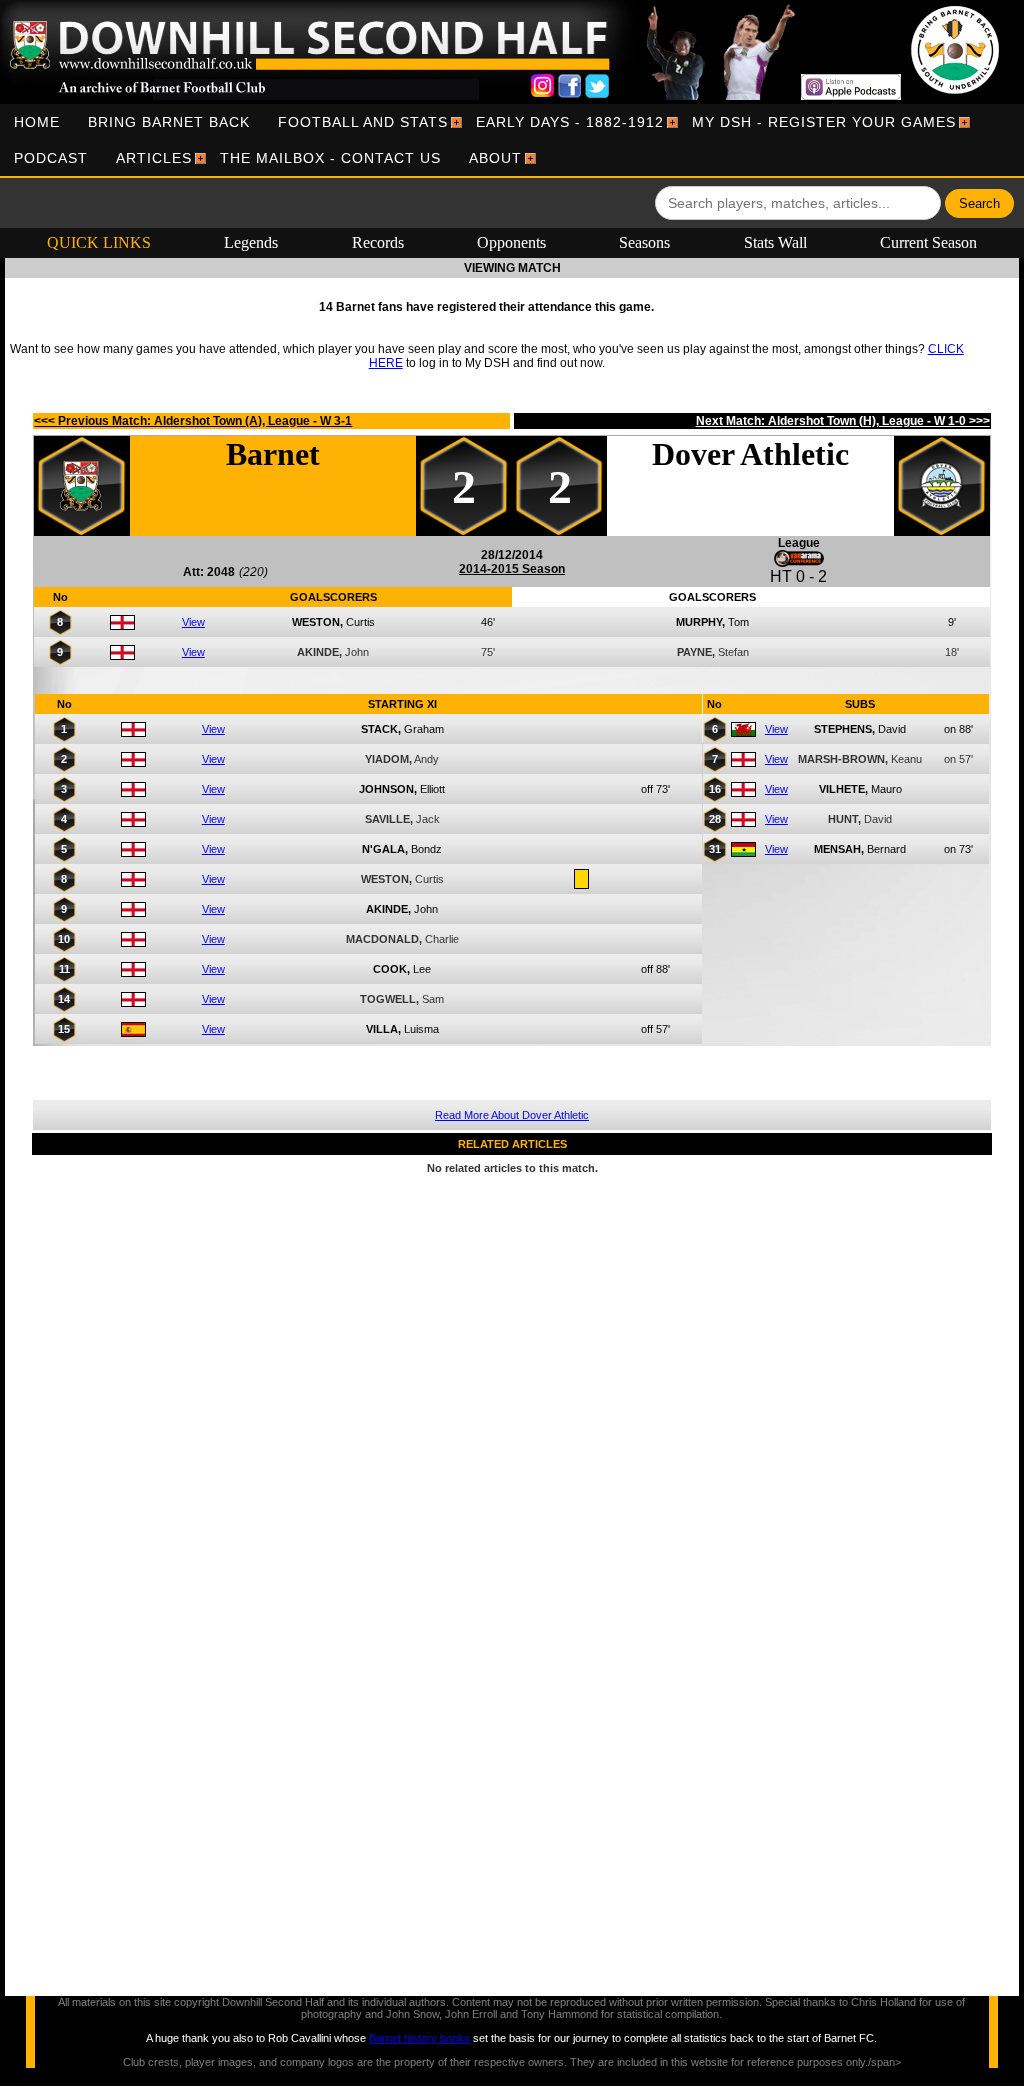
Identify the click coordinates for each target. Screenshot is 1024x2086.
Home (37, 122)
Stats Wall (775, 242)
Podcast (51, 158)
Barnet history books (419, 2038)
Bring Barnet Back (169, 122)
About (495, 158)
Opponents (511, 242)
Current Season (928, 242)
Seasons (644, 242)
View (193, 622)
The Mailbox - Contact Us (330, 158)
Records (378, 242)
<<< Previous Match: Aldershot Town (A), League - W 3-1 (193, 421)
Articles (154, 158)
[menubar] (512, 140)
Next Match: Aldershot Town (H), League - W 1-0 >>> (843, 421)
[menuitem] (37, 122)
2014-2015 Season (512, 569)
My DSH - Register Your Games (824, 122)
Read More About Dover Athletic (512, 1115)
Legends (251, 242)
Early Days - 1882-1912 (570, 122)
